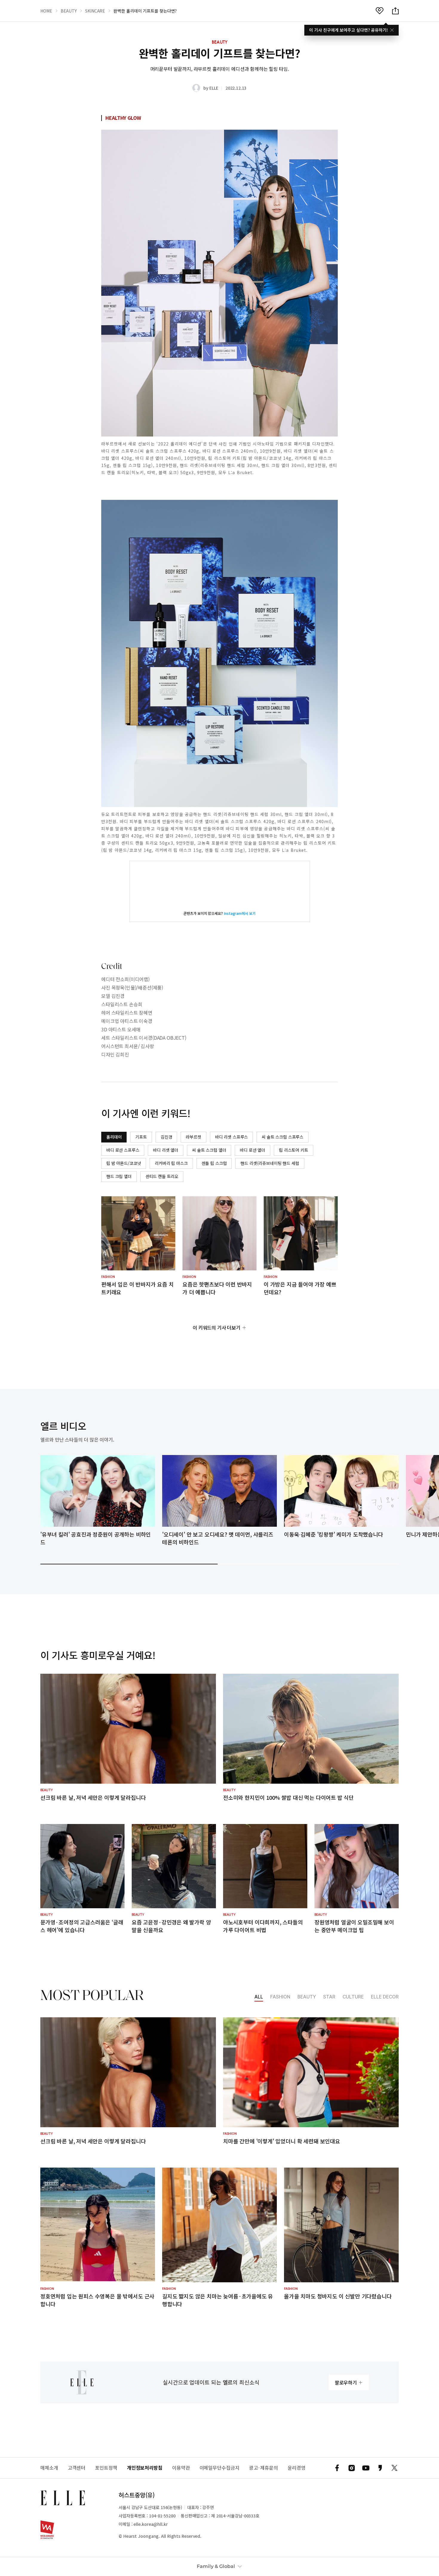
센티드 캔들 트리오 (162, 1176)
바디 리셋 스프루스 (231, 1137)
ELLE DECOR (385, 1997)
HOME (46, 11)
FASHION (280, 1997)
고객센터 (77, 2468)
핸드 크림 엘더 (119, 1176)
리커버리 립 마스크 (171, 1163)
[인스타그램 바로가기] (351, 2468)
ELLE (214, 88)
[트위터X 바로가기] (395, 2468)
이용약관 (181, 2468)
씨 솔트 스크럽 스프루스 (283, 1137)
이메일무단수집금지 (219, 2468)
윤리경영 (297, 2468)
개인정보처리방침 (145, 2468)
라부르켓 (193, 1137)
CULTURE (353, 1997)
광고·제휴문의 (264, 2468)
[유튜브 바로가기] (366, 2468)
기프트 (141, 1137)
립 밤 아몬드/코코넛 (124, 1163)
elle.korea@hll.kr (151, 2524)
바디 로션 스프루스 (123, 1150)
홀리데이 (114, 1137)
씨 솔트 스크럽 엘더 (209, 1150)
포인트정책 (106, 2468)
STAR (329, 1997)
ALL (259, 1997)
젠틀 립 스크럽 (214, 1163)
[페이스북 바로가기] (337, 2468)
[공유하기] (395, 11)
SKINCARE (95, 11)
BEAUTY (69, 11)
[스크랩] (380, 11)
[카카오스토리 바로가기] (380, 2468)
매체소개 (49, 2468)
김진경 (166, 1137)
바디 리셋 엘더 (166, 1150)
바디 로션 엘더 (252, 1150)
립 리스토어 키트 (294, 1150)
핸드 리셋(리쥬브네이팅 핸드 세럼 (270, 1163)
